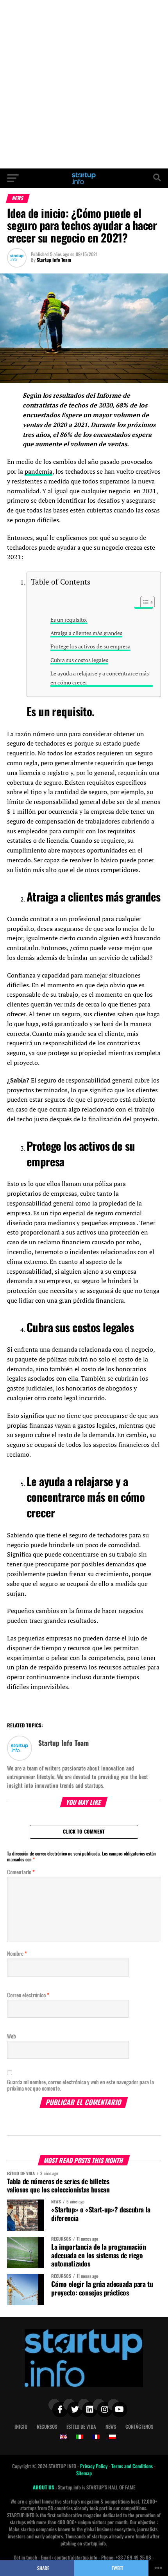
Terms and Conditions (133, 2466)
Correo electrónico (28, 1995)
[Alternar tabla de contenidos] (144, 602)
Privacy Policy (94, 2466)
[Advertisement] (84, 84)
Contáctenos (139, 2427)
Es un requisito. (69, 620)
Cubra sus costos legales (79, 660)
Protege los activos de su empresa (90, 646)
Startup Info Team (54, 260)
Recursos (47, 2427)
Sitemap (84, 2473)
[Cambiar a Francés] (96, 2437)
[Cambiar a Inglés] (63, 2437)
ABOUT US (44, 2487)
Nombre (17, 1953)
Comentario (21, 1872)
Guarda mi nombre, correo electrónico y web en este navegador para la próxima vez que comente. (80, 2085)
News (111, 2427)
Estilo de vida (81, 2427)
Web (12, 2036)
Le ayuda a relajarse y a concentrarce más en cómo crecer (100, 678)
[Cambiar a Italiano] (80, 2437)
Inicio (21, 2427)
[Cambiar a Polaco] (113, 2437)
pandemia (38, 471)
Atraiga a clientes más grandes (86, 633)
